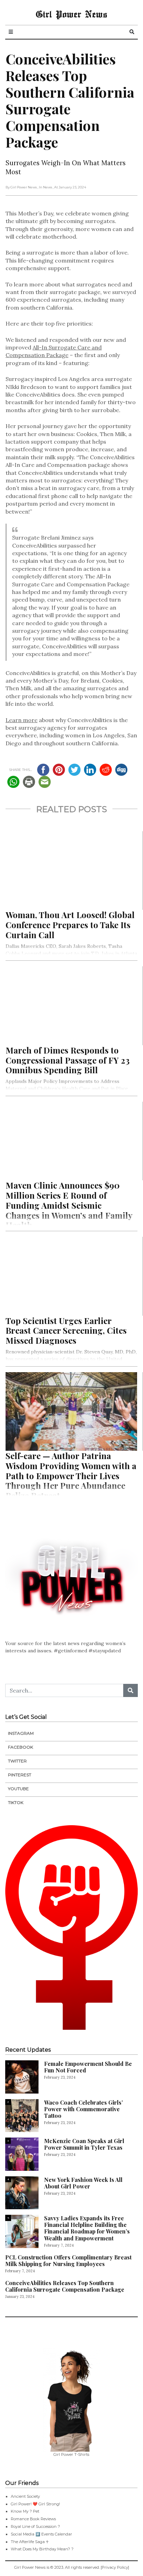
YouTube (18, 1789)
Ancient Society (25, 2496)
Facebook (20, 1747)
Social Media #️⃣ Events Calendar (41, 2534)
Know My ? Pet (25, 2511)
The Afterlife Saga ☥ (30, 2542)
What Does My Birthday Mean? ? (42, 2549)
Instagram (21, 1733)
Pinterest (20, 1775)
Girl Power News (71, 14)
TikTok (16, 1802)
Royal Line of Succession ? (35, 2526)
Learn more (22, 720)
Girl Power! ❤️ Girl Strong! (35, 2504)
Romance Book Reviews (33, 2519)
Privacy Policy (115, 2567)
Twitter (17, 1761)
